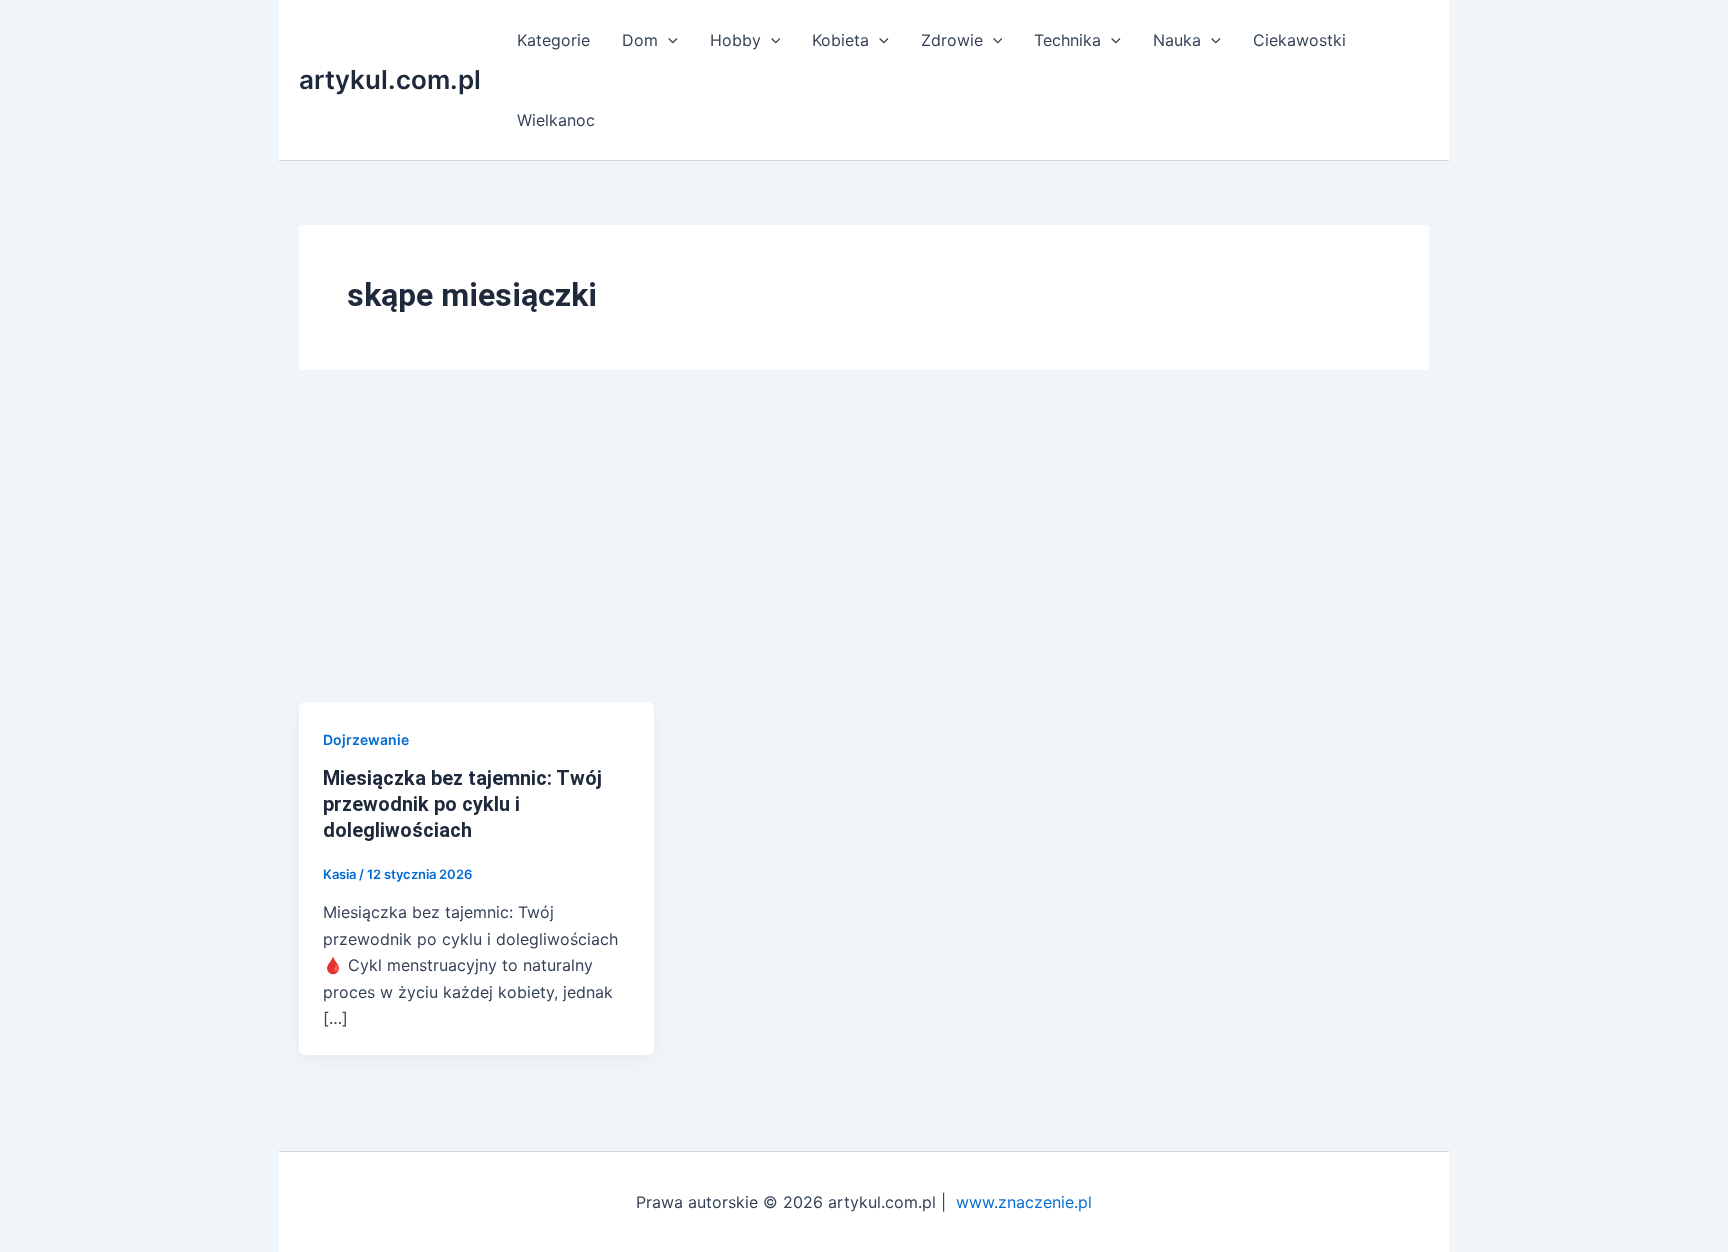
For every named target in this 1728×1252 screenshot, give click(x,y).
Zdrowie (952, 40)
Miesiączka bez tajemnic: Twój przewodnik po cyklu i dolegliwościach (462, 804)
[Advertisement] (864, 552)
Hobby (735, 40)
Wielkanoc (556, 120)
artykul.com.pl (390, 79)
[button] (668, 40)
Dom (640, 40)
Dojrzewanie (366, 739)
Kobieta (840, 40)
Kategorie (553, 40)
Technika (1067, 40)
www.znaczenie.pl (1024, 1202)
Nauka (1177, 40)
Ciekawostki (1299, 40)
